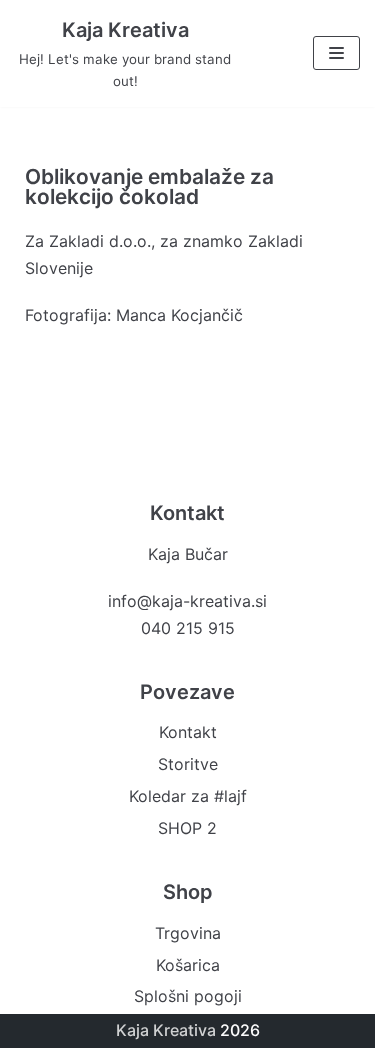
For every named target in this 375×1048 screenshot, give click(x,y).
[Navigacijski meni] (336, 53)
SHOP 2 (187, 828)
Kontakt (188, 732)
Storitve (188, 764)
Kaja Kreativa (166, 1030)
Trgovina (188, 933)
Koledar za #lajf (188, 796)
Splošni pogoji (188, 996)
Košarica (188, 965)
